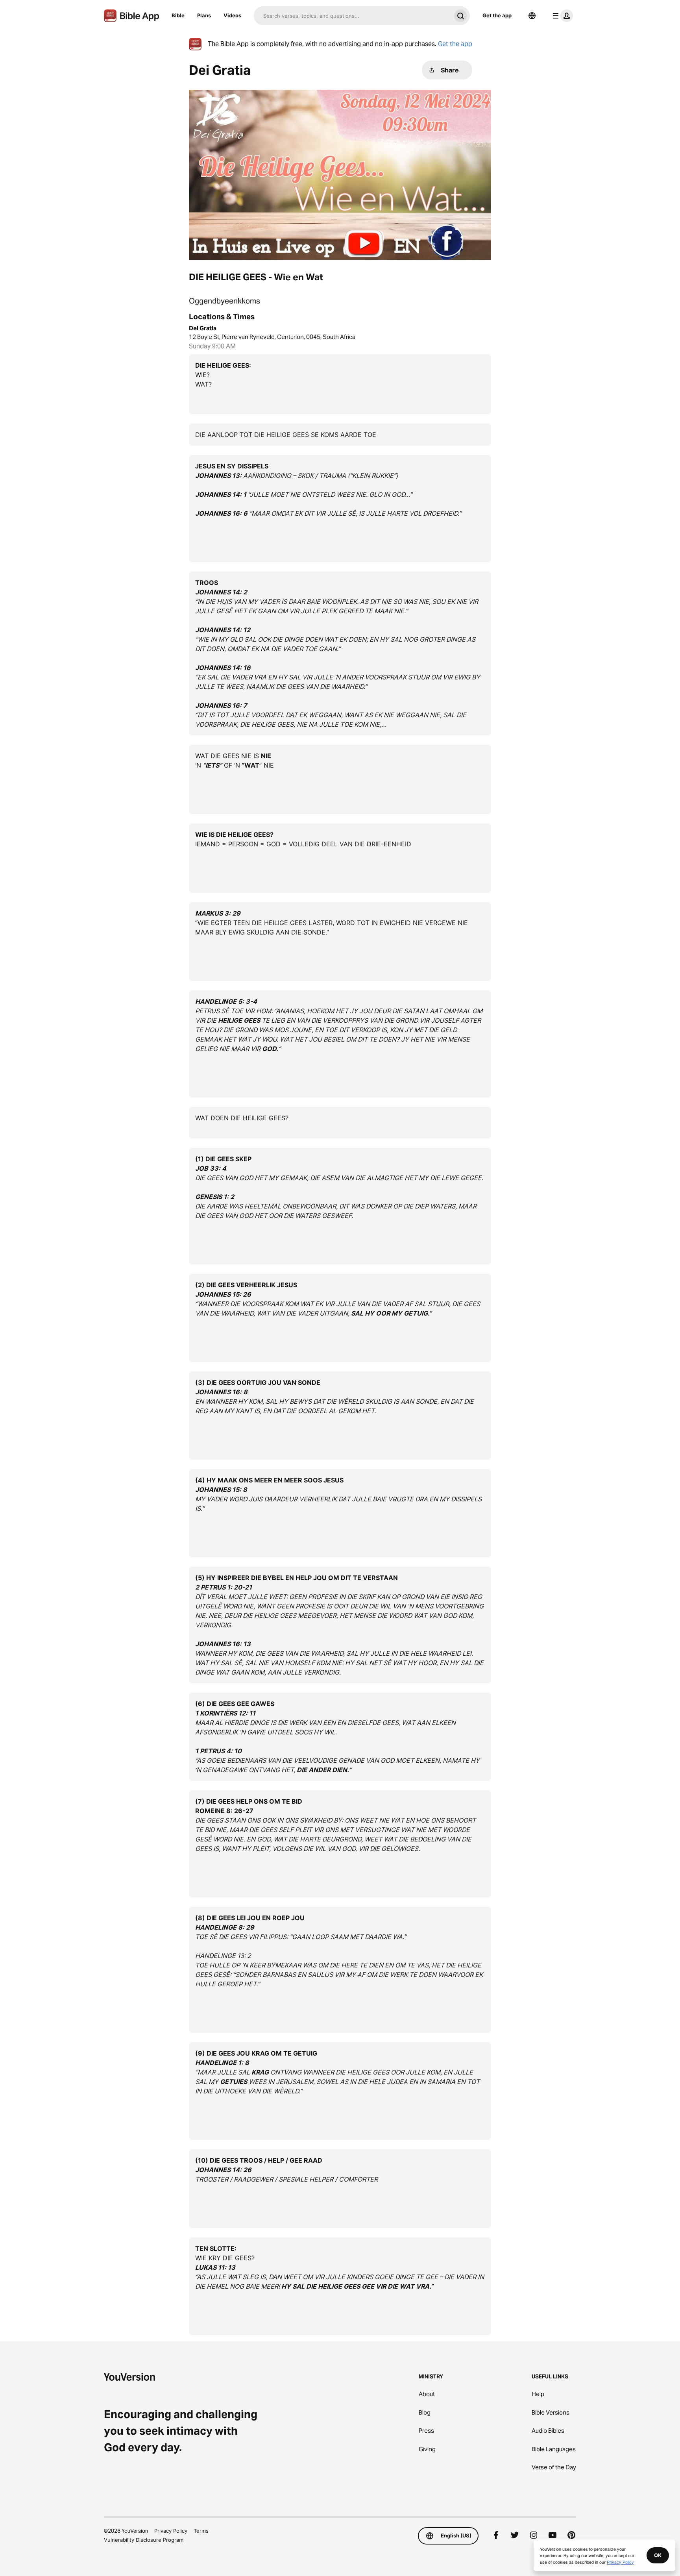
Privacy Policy (171, 2531)
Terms (201, 2531)
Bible (178, 15)
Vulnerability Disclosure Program (144, 2540)
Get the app (497, 15)
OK (658, 2555)
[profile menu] (561, 16)
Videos (232, 15)
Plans (204, 15)
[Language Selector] (532, 16)
